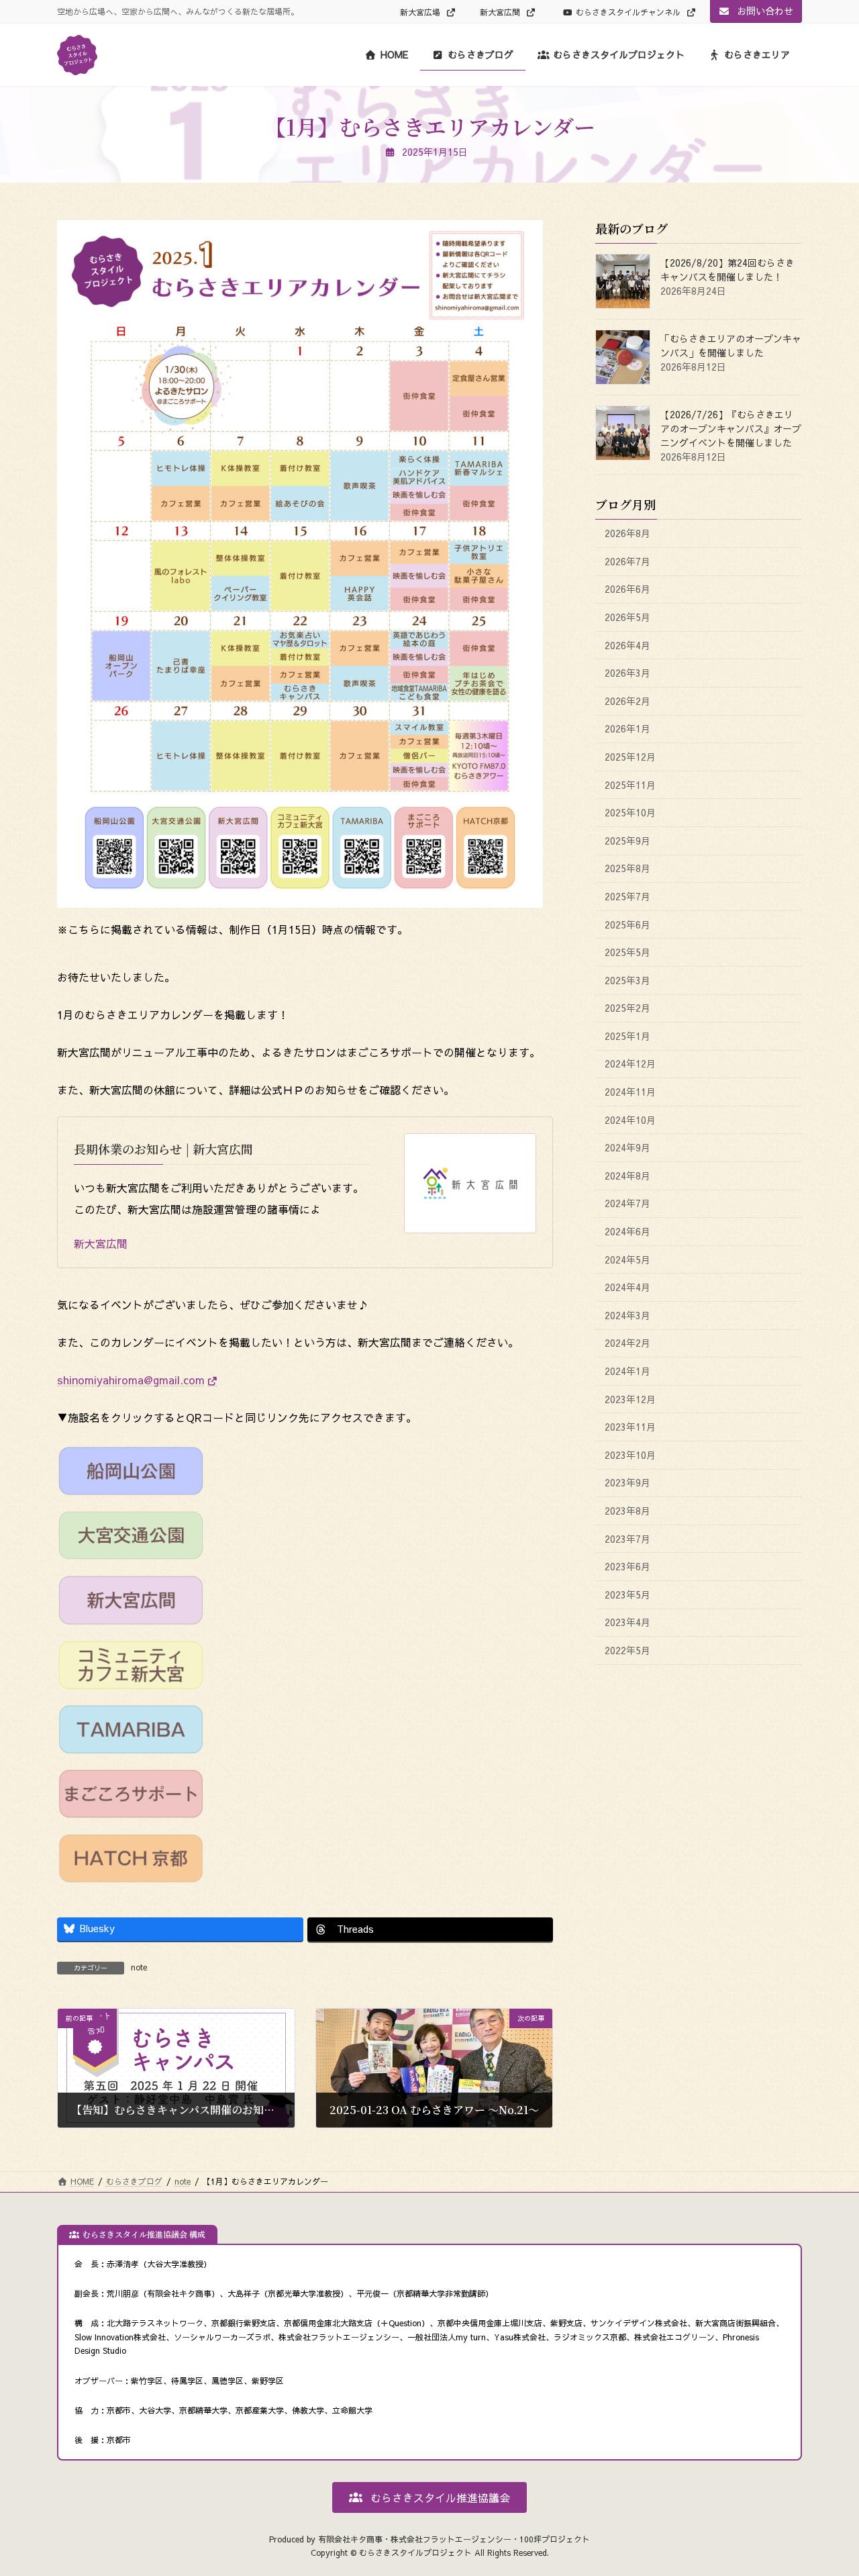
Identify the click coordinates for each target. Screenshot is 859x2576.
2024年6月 (627, 1231)
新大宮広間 (501, 12)
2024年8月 (627, 1176)
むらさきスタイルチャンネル (629, 12)
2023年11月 (630, 1427)
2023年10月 (630, 1455)
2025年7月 (627, 896)
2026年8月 (627, 534)
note (139, 1967)
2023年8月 (627, 1511)
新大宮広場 (421, 12)
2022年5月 (627, 1650)
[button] (429, 2497)
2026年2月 (627, 701)
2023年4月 (627, 1623)
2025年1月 (627, 1036)
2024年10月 (630, 1120)
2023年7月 (627, 1539)
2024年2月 (627, 1343)
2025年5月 (627, 952)
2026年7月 (627, 561)
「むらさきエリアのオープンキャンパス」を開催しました (731, 346)
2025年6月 (627, 924)
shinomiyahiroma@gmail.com (131, 1380)
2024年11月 (630, 1092)
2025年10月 (630, 813)
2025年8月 (627, 869)
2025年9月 (627, 841)
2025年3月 (627, 980)
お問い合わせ (764, 11)
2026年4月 (627, 645)
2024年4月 (627, 1288)
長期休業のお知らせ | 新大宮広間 (163, 1149)
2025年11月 (630, 785)
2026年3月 (627, 673)
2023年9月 (627, 1483)
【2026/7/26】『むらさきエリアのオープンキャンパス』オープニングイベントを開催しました (731, 429)
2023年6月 (627, 1567)
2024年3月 (627, 1315)
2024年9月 (627, 1148)
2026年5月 (627, 617)
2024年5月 (627, 1259)
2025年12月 (630, 757)
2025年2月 (627, 1008)
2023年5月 (627, 1594)
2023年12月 (630, 1399)
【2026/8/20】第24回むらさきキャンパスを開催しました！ (727, 270)
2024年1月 (627, 1371)
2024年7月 (627, 1204)
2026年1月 (627, 729)
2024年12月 (630, 1064)
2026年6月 (627, 589)
